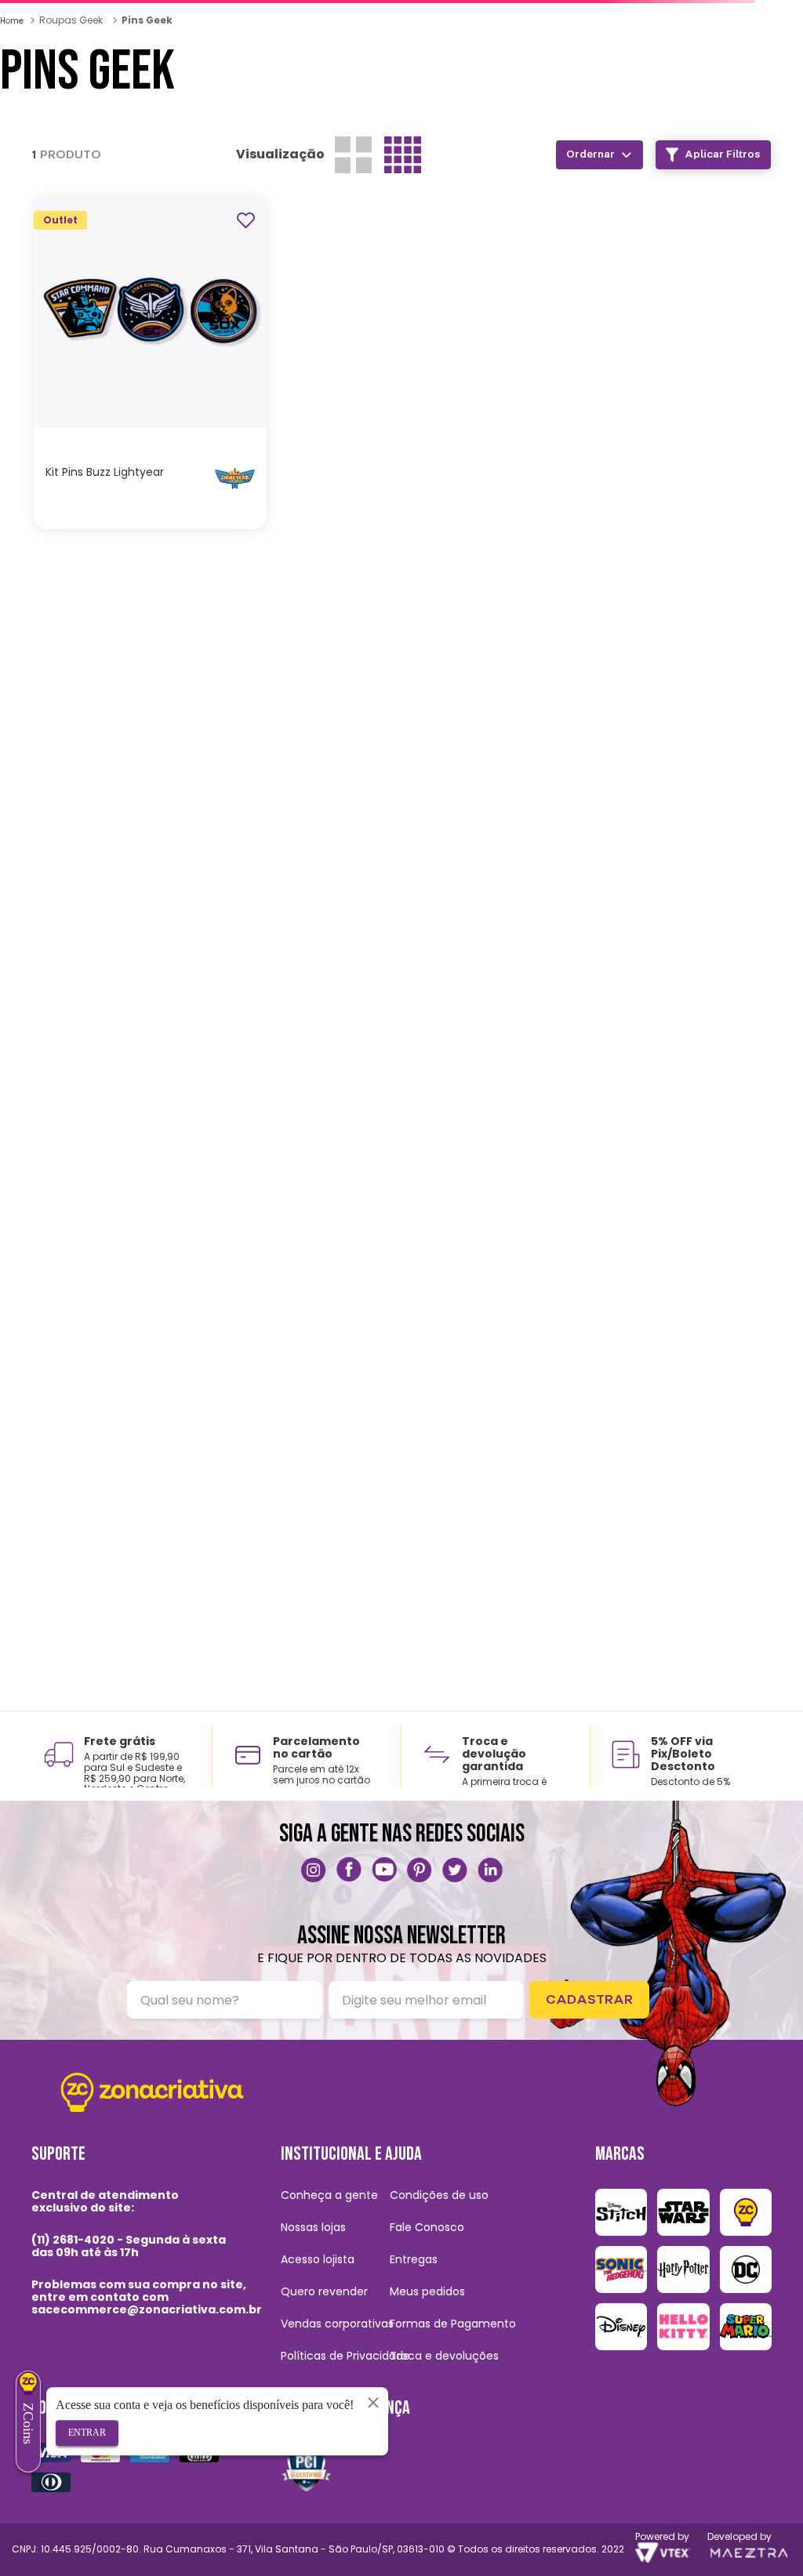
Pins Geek (147, 168)
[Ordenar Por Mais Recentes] (176, 280)
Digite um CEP (315, 290)
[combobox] (313, 103)
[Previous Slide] (19, 13)
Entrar (87, 2433)
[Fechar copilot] (373, 2402)
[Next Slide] (136, 15)
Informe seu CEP (84, 134)
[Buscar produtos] (594, 103)
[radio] (735, 319)
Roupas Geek (71, 168)
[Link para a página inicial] (13, 169)
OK (505, 321)
